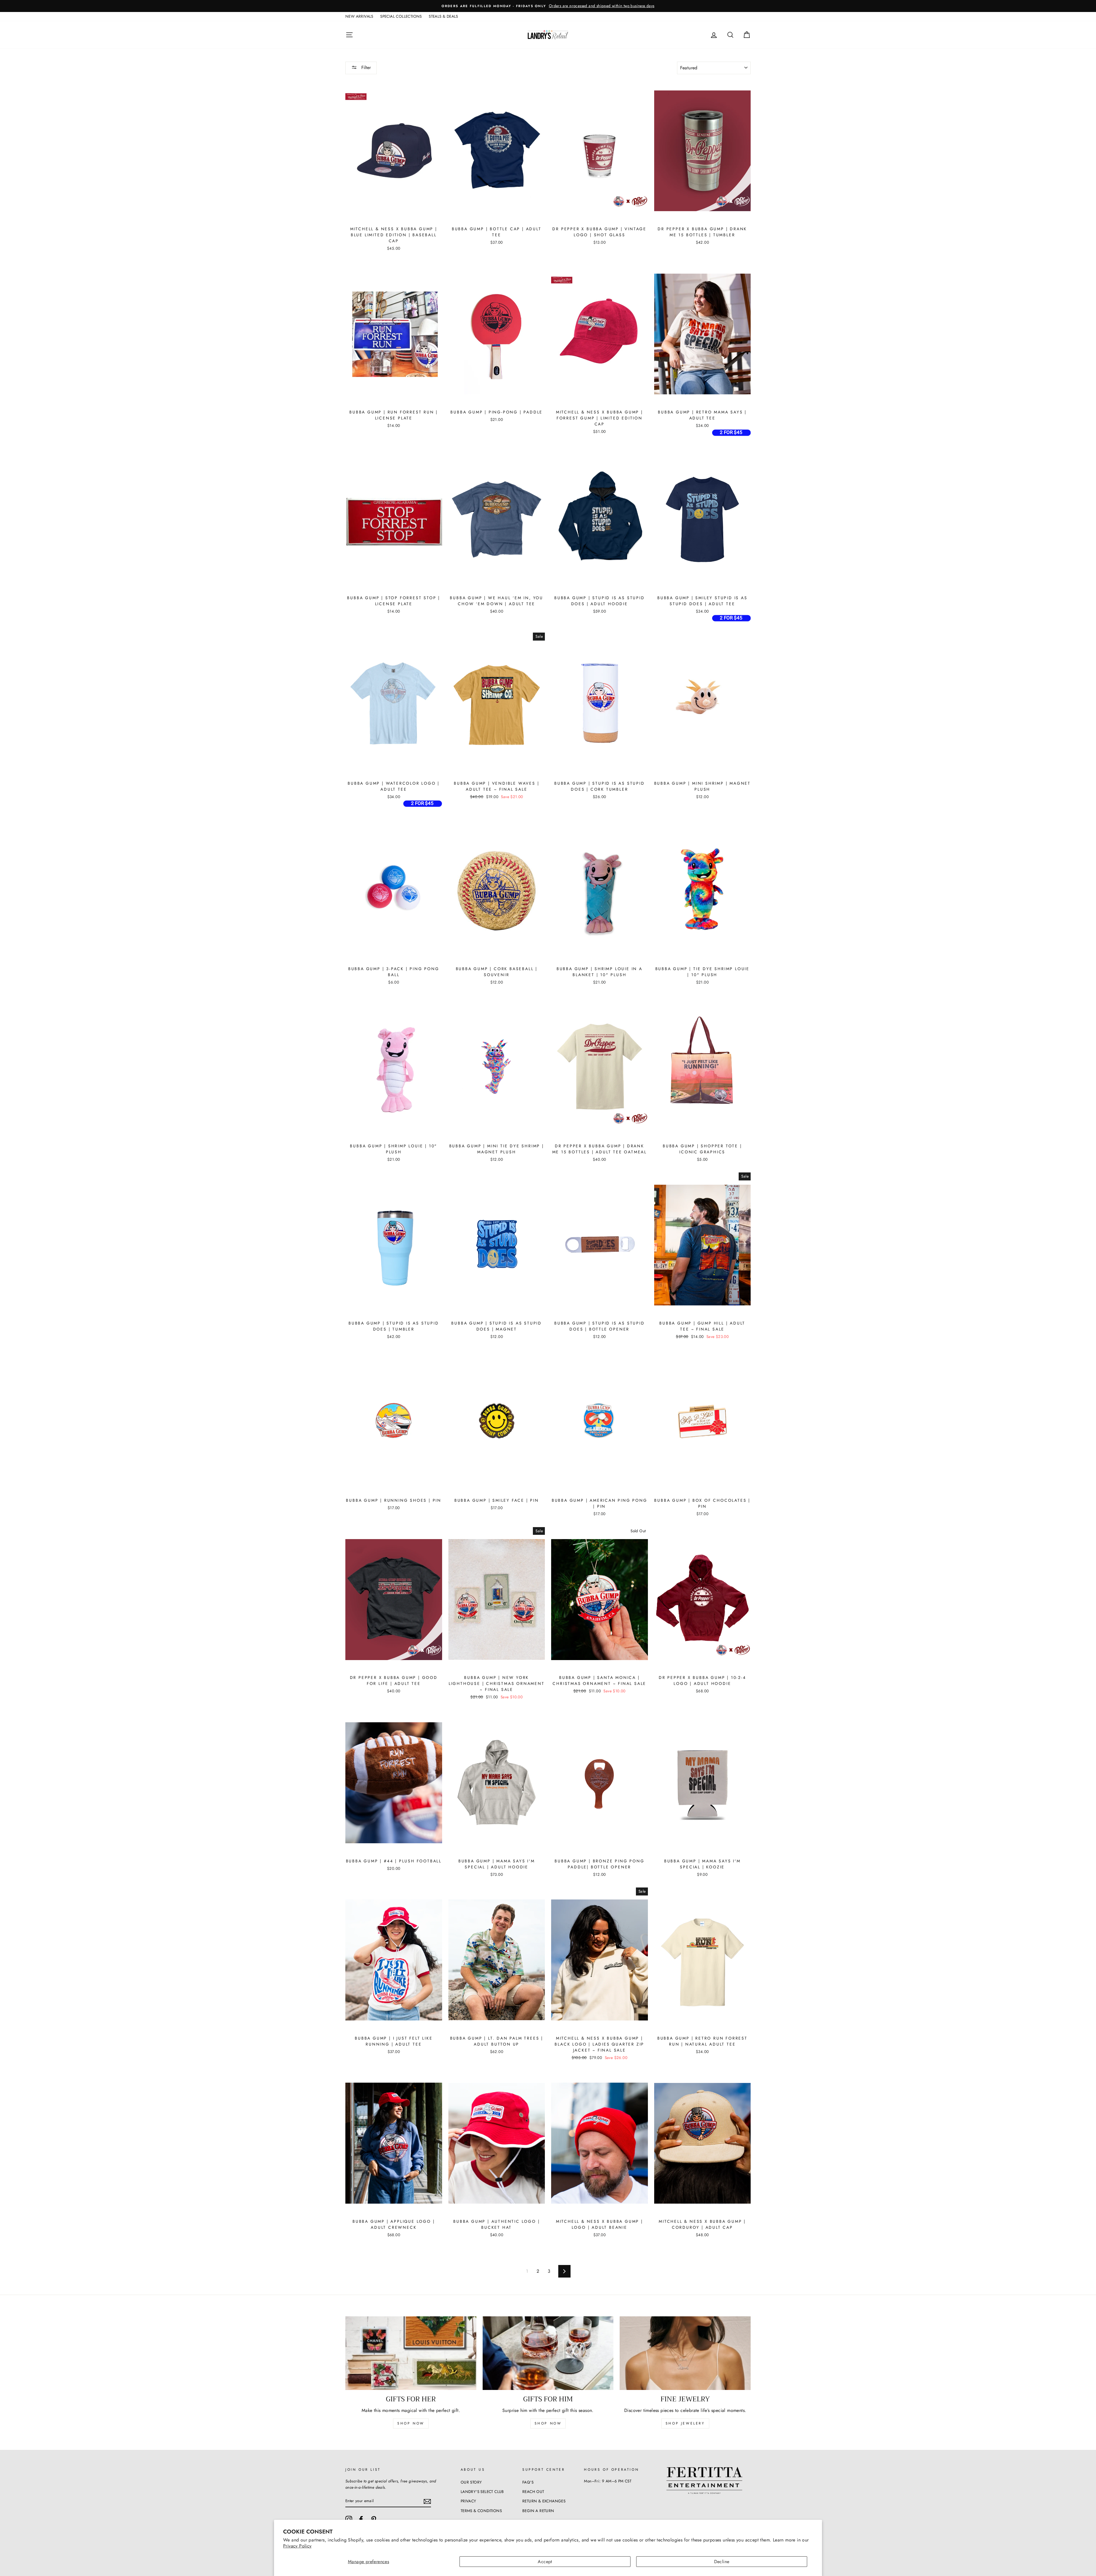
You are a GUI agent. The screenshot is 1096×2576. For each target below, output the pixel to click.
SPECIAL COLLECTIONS (401, 16)
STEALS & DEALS (443, 16)
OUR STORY (471, 2482)
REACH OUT (533, 2492)
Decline (722, 2562)
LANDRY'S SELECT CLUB (482, 2492)
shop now (411, 2423)
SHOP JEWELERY (685, 2423)
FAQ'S (528, 2482)
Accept (545, 2562)
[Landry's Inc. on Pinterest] (374, 2519)
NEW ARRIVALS (359, 16)
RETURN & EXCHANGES (544, 2501)
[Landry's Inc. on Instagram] (349, 2519)
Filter (365, 67)
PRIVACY (469, 2501)
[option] (558, 6)
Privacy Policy (297, 2546)
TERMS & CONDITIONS (481, 2511)
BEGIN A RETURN (538, 2511)
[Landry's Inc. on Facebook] (361, 2519)
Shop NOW (548, 2423)
